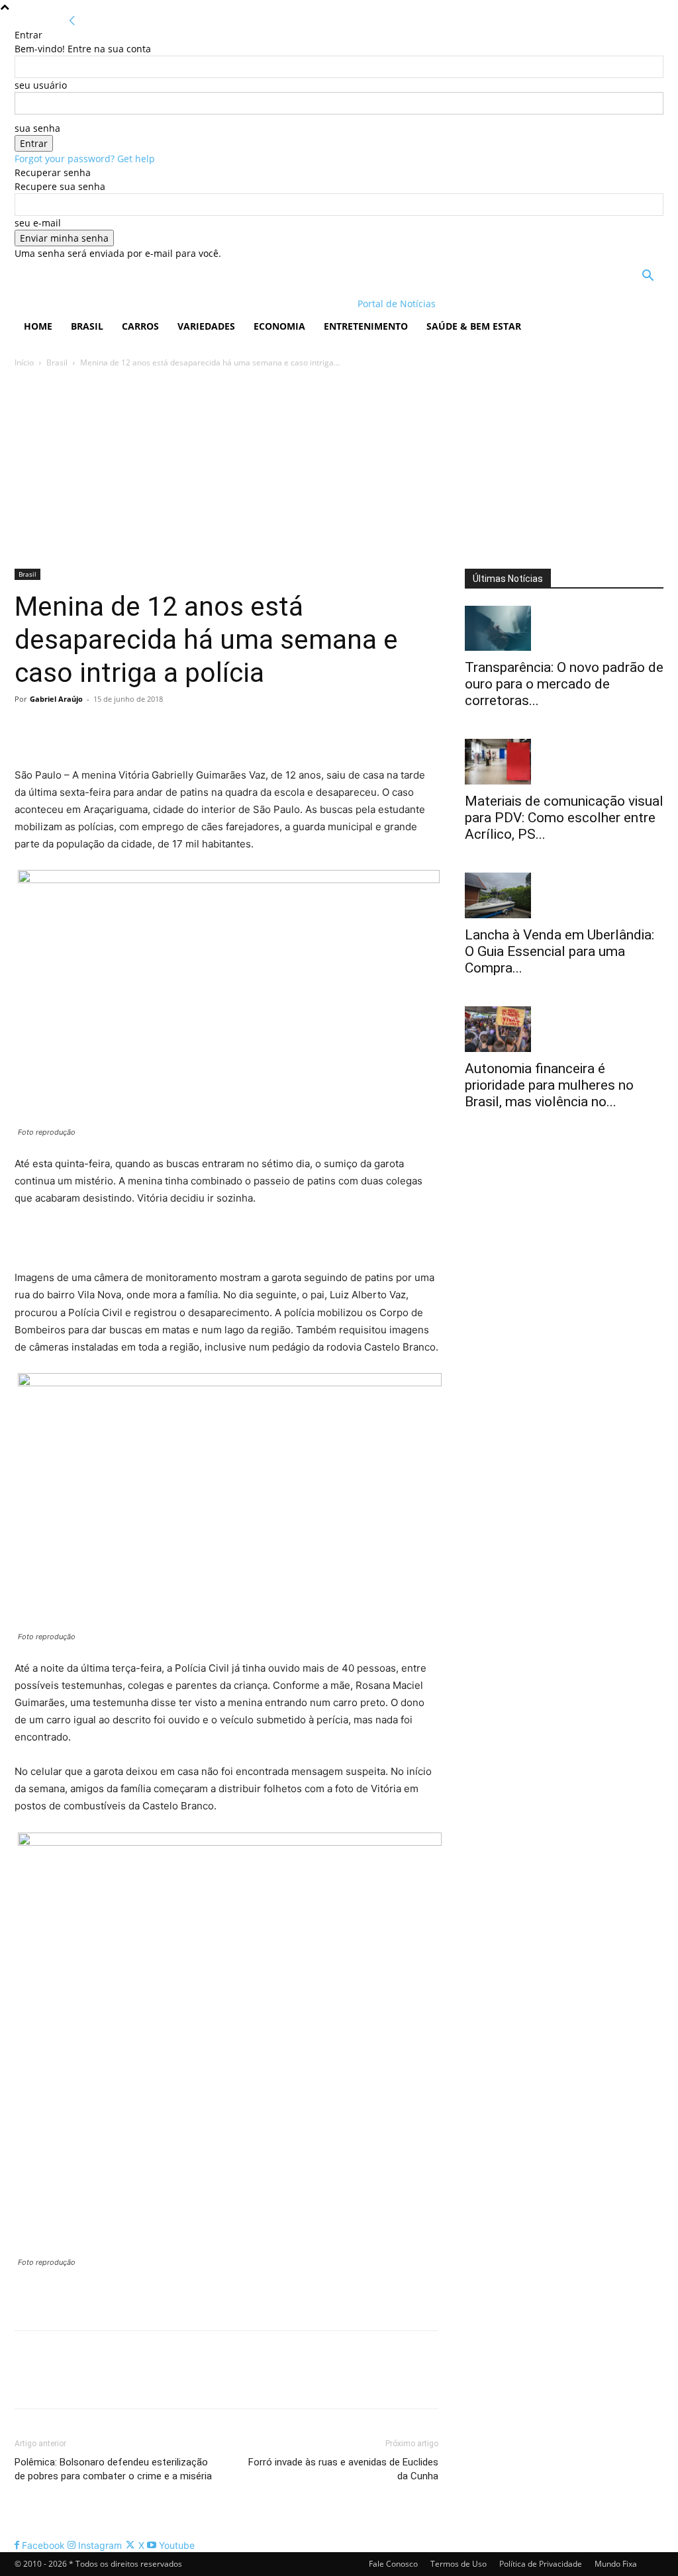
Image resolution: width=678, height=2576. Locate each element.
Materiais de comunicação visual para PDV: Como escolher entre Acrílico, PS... (564, 818)
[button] (648, 277)
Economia (279, 326)
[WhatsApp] (119, 729)
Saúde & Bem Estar (474, 326)
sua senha (37, 128)
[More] (150, 729)
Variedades (206, 326)
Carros (140, 326)
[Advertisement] (339, 469)
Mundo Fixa (616, 2564)
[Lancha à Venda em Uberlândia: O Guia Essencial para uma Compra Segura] (564, 895)
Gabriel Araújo (56, 699)
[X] (58, 729)
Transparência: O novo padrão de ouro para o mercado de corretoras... (564, 684)
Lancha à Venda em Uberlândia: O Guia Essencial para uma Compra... (559, 951)
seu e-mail (38, 223)
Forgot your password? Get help (85, 159)
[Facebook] (28, 729)
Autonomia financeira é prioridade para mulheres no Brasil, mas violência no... (549, 1085)
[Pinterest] (89, 729)
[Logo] (100, 304)
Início (24, 362)
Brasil (87, 326)
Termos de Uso (459, 2564)
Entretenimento (366, 326)
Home (38, 326)
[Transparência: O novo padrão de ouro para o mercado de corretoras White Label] (564, 629)
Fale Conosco (393, 2564)
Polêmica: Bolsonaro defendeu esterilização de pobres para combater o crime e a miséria (113, 2469)
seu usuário (41, 85)
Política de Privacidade (541, 2564)
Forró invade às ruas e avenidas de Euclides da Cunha (343, 2469)
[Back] (72, 21)
